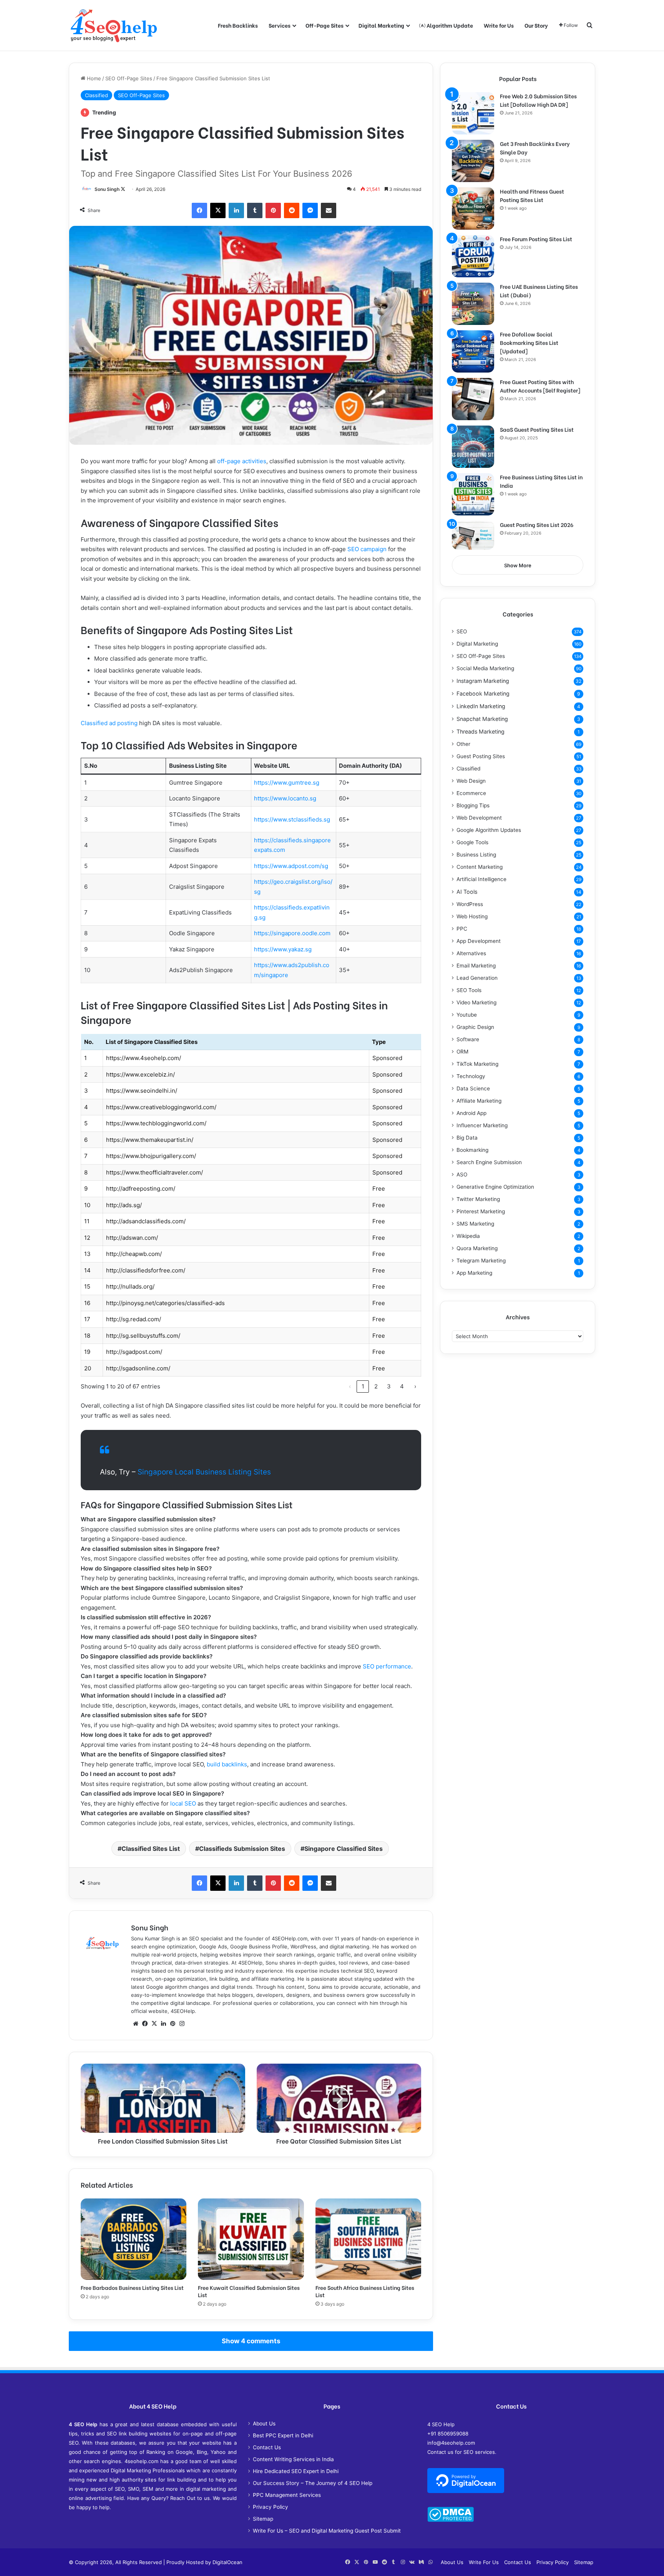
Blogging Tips (473, 805)
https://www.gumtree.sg (287, 783)
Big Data (467, 1138)
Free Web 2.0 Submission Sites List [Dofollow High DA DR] (538, 100)
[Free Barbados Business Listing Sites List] (134, 2239)
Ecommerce (471, 793)
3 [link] (389, 1386)
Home (93, 78)
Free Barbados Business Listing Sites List (132, 2287)
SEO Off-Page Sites (129, 78)
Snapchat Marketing (482, 719)
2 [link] (376, 1386)
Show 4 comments (251, 2341)
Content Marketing (480, 867)
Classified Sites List (151, 1849)
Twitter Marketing (478, 1199)
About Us (264, 2424)
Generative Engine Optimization (495, 1187)
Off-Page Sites (325, 25)
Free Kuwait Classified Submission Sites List (249, 2291)
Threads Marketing (481, 731)
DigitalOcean (227, 2562)
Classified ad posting (109, 723)
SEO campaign (367, 549)
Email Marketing (476, 966)
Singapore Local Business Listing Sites (204, 1472)
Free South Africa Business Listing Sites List (365, 2291)
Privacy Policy (271, 2507)
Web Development (479, 818)
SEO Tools (469, 990)
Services (280, 25)
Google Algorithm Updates (489, 830)
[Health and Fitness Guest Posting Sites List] (473, 209)
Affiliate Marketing (479, 1101)
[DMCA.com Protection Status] (451, 2520)
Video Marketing (476, 1002)
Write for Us (499, 25)
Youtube (467, 1015)
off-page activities (242, 461)
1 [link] (363, 1386)
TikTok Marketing (477, 1064)
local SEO (183, 1803)
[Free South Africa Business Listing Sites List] (368, 2239)
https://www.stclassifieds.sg (292, 819)
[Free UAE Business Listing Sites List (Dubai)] (473, 304)
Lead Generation (477, 978)
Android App (471, 1113)
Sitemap (263, 2519)
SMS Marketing (475, 1224)
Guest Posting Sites (481, 756)
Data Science (473, 1088)
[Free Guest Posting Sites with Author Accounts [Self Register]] (473, 399)
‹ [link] (350, 1386)
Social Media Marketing (485, 668)
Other (463, 744)
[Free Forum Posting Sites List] (473, 256)
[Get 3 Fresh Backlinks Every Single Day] (473, 161)
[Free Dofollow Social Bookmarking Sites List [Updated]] (473, 351)
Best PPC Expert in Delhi (283, 2435)
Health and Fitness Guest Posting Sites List (532, 195)
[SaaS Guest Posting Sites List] (473, 447)
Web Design (471, 781)
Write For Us (484, 2562)
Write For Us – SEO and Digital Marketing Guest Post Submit (327, 2531)
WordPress (470, 904)
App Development (479, 941)
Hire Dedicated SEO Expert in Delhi (296, 2471)
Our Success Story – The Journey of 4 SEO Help (313, 2483)
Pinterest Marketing (481, 1211)
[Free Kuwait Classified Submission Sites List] (251, 2239)
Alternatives (471, 953)
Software (468, 1039)
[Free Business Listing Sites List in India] (473, 494)
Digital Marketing (381, 25)
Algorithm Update (449, 25)
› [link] (415, 1386)
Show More (518, 565)
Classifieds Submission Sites (242, 1849)
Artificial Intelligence (481, 879)
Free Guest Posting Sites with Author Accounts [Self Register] (540, 386)
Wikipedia (468, 1236)
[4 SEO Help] (114, 25)
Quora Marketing (477, 1248)
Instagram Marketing (483, 681)
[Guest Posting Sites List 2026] (473, 535)
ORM (462, 1052)
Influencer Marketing (482, 1125)
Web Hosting (472, 916)
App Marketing (474, 1273)
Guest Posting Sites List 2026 (537, 524)
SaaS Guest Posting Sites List (537, 429)
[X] (154, 2024)
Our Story (536, 25)
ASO (462, 1175)
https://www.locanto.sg (285, 798)
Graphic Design (475, 1027)
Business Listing (476, 855)
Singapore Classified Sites (344, 1849)
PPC (462, 929)
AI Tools (467, 892)
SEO (462, 631)
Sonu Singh (107, 189)
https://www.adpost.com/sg (291, 866)
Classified (96, 95)
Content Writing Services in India (293, 2459)
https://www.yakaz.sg (283, 949)
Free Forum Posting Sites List (536, 239)
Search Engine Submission (489, 1162)
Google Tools (472, 842)
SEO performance (387, 1666)
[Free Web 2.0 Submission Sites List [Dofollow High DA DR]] (473, 113)
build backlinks (227, 1764)
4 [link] (402, 1386)
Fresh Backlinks (238, 25)
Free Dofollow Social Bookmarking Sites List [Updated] (529, 342)
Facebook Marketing (483, 693)
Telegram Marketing (481, 1261)
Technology (471, 1076)
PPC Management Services (287, 2495)
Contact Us (267, 2447)
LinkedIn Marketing (481, 706)
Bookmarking (472, 1150)
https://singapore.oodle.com (292, 933)
